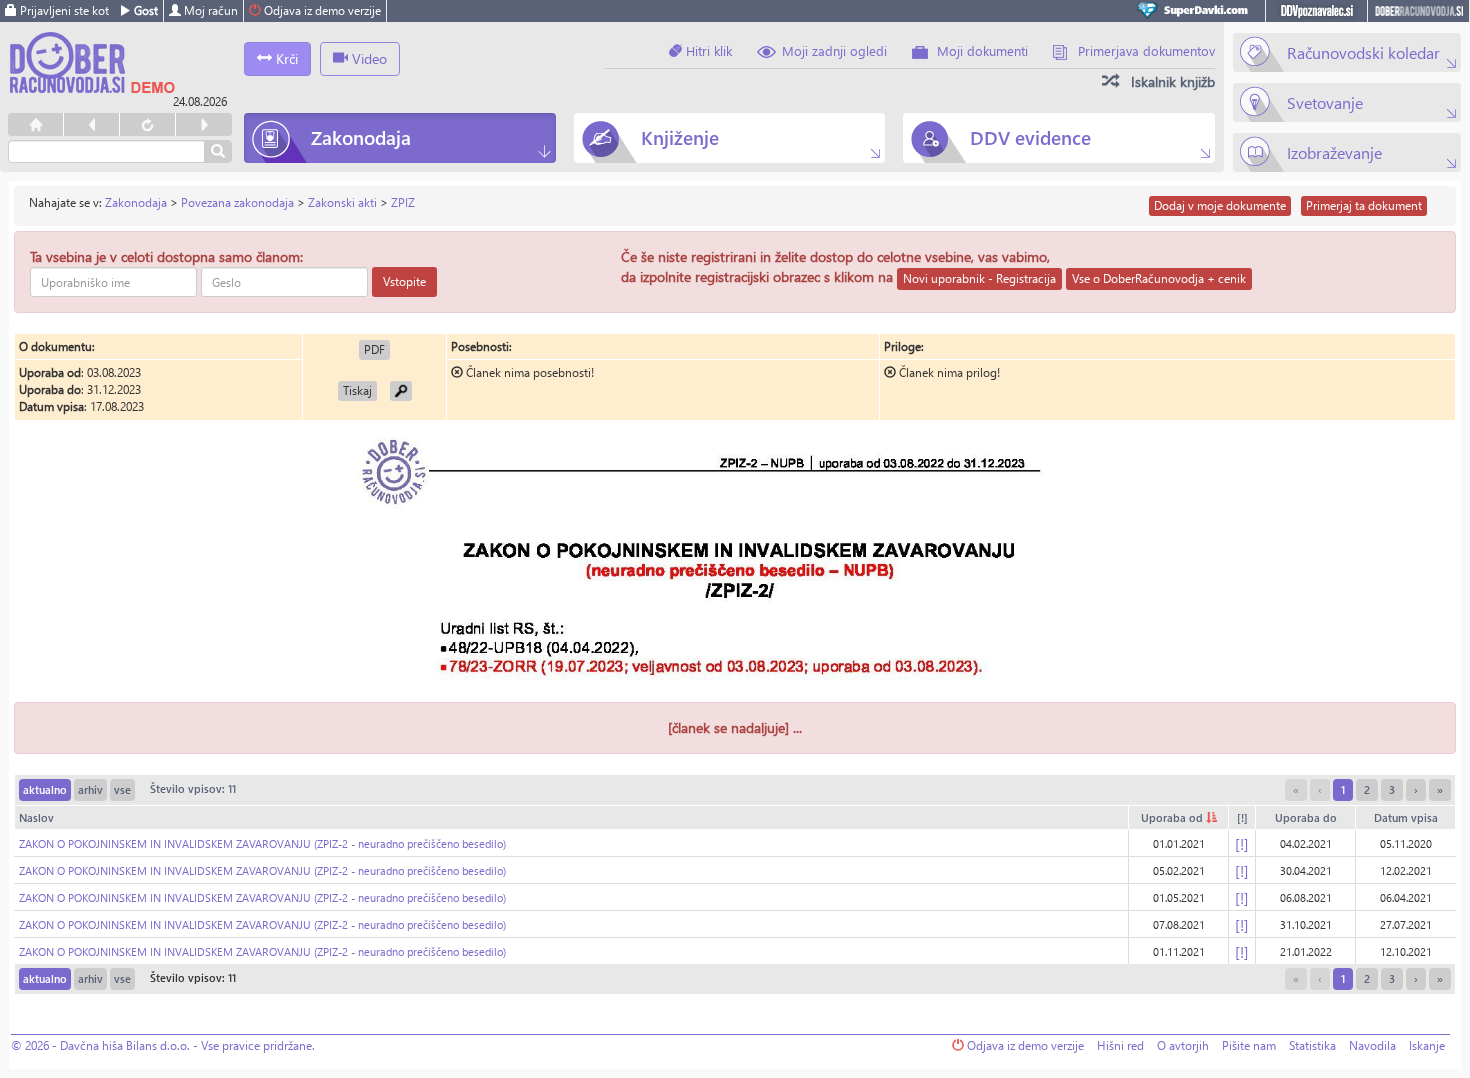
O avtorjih (1183, 1045)
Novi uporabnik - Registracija (979, 278)
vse (122, 789)
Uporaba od (1173, 817)
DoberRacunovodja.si (1418, 11)
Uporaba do (1306, 817)
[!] (1242, 817)
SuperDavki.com (1196, 11)
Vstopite (404, 281)
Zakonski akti (342, 202)
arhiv (90, 789)
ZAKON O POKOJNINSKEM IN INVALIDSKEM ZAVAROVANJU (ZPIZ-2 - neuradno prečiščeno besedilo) (262, 843)
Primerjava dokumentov (1146, 50)
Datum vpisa (1406, 817)
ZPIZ (403, 202)
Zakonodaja (136, 202)
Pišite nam (1249, 1045)
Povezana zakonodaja (237, 202)
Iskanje (1427, 1045)
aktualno (45, 789)
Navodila (1372, 1045)
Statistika (1312, 1045)
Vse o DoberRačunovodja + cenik (1159, 278)
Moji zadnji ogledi (834, 50)
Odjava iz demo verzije (321, 10)
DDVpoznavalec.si (1316, 11)
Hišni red (1120, 1045)
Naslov (36, 817)
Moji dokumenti (982, 50)
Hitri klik (707, 50)
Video (367, 58)
